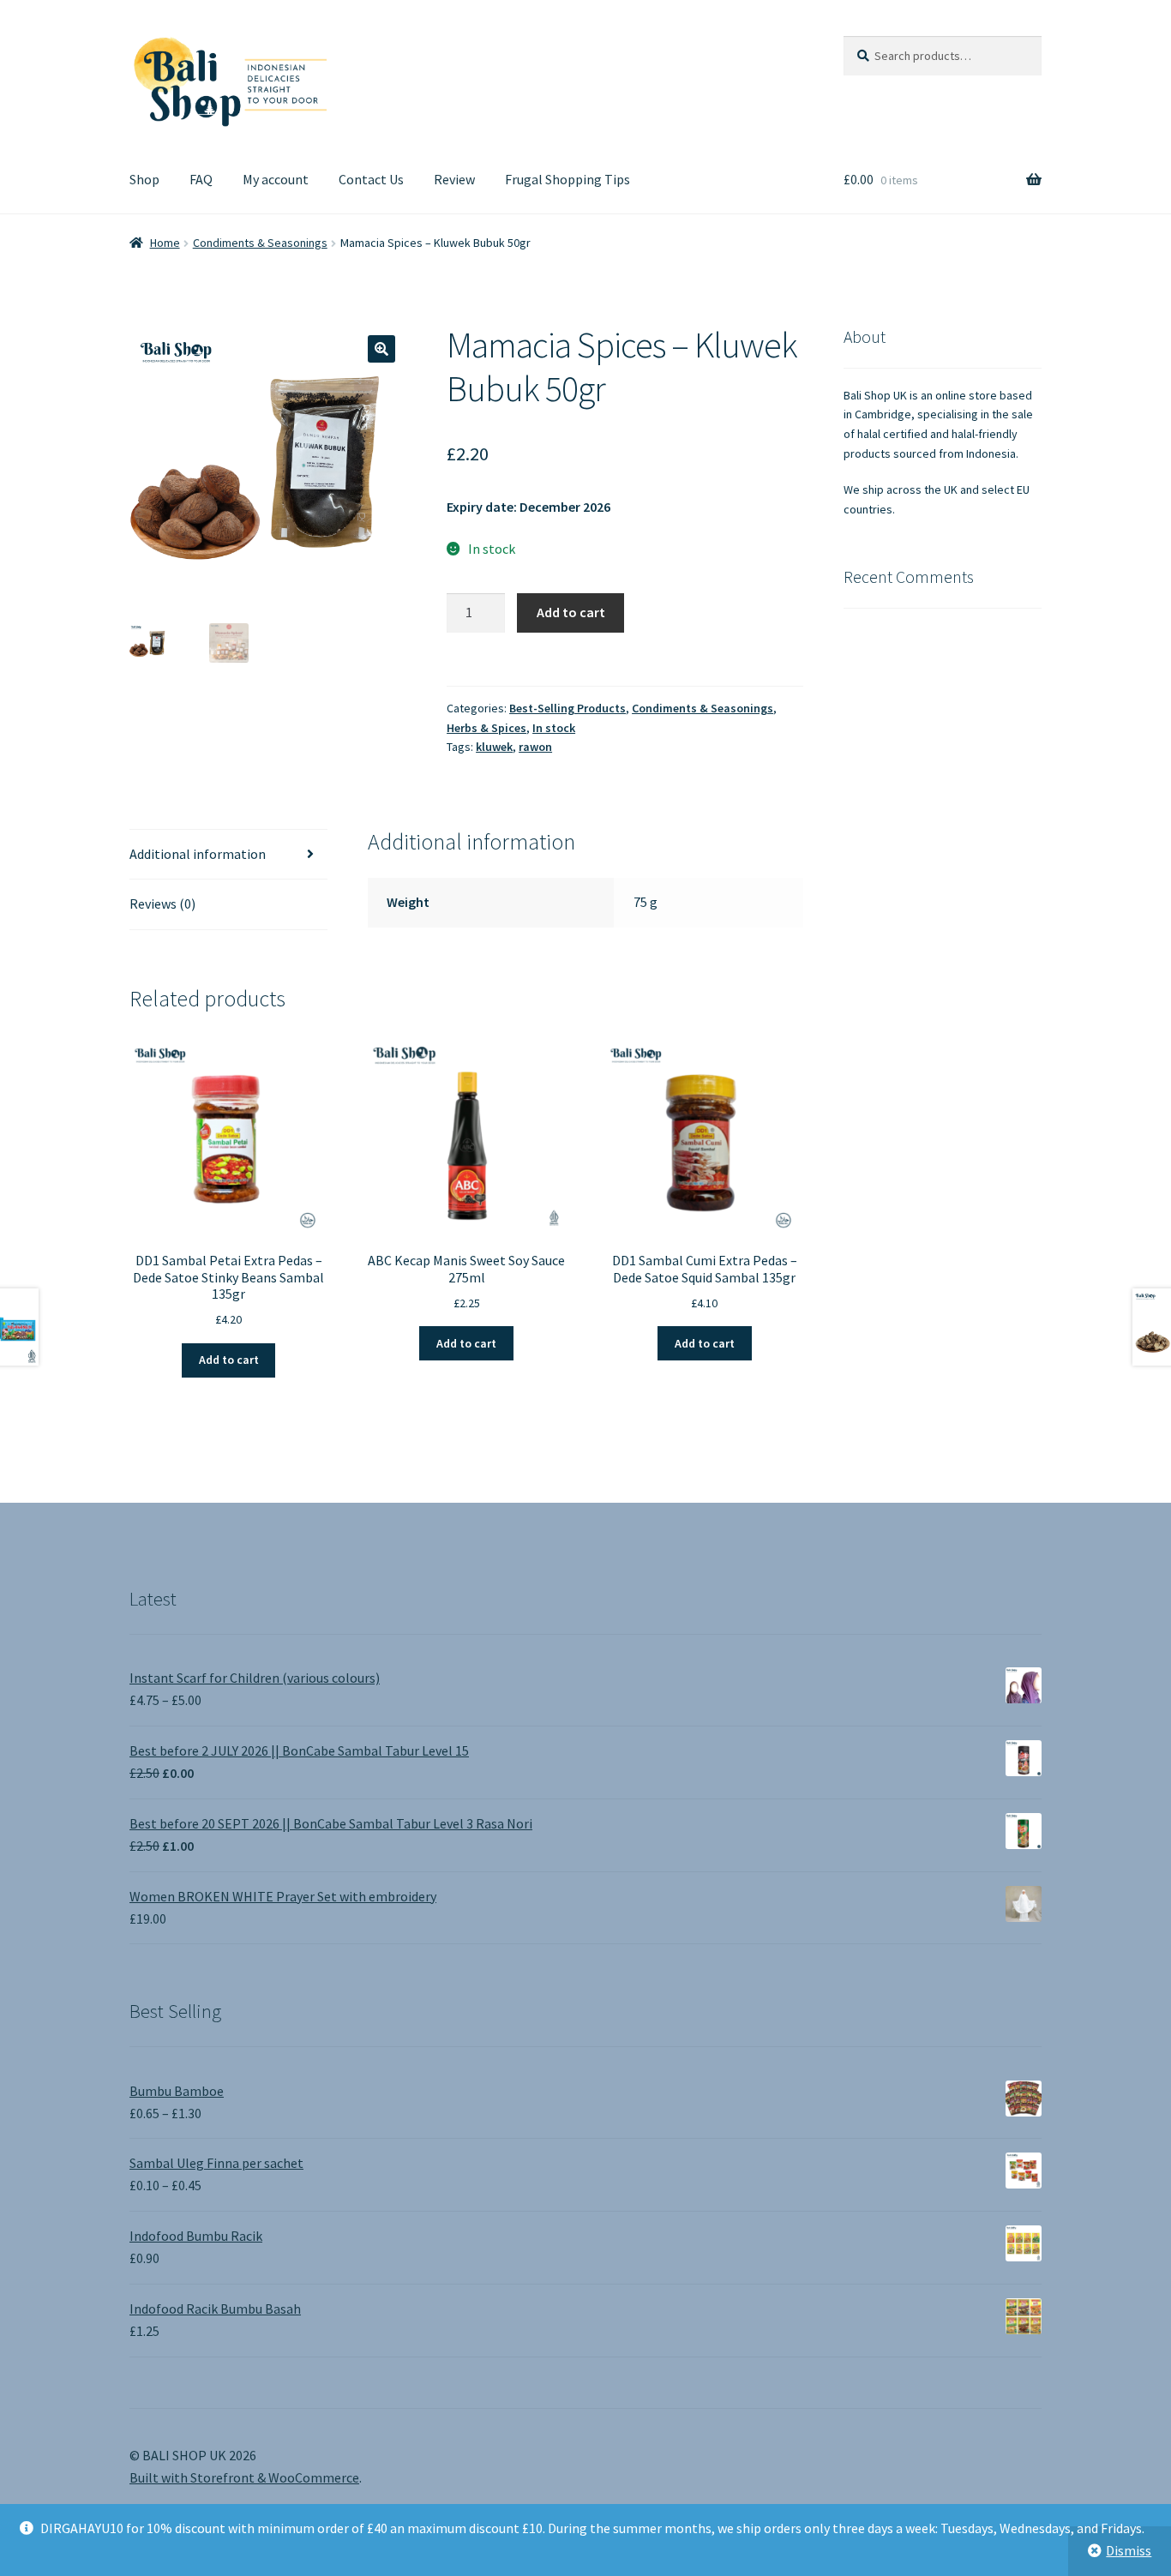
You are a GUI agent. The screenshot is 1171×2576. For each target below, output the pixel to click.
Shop (144, 179)
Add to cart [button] (229, 1360)
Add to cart (571, 612)
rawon (535, 747)
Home (165, 243)
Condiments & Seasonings (260, 243)
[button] (381, 349)
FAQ (201, 179)
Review (454, 179)
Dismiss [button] (1129, 2550)
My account (276, 179)
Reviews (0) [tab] (162, 904)
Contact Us (371, 179)
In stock (554, 728)
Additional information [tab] (198, 854)
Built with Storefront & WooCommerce (244, 2477)
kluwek (494, 747)
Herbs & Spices (486, 728)
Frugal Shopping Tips (567, 179)
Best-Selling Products (567, 708)
